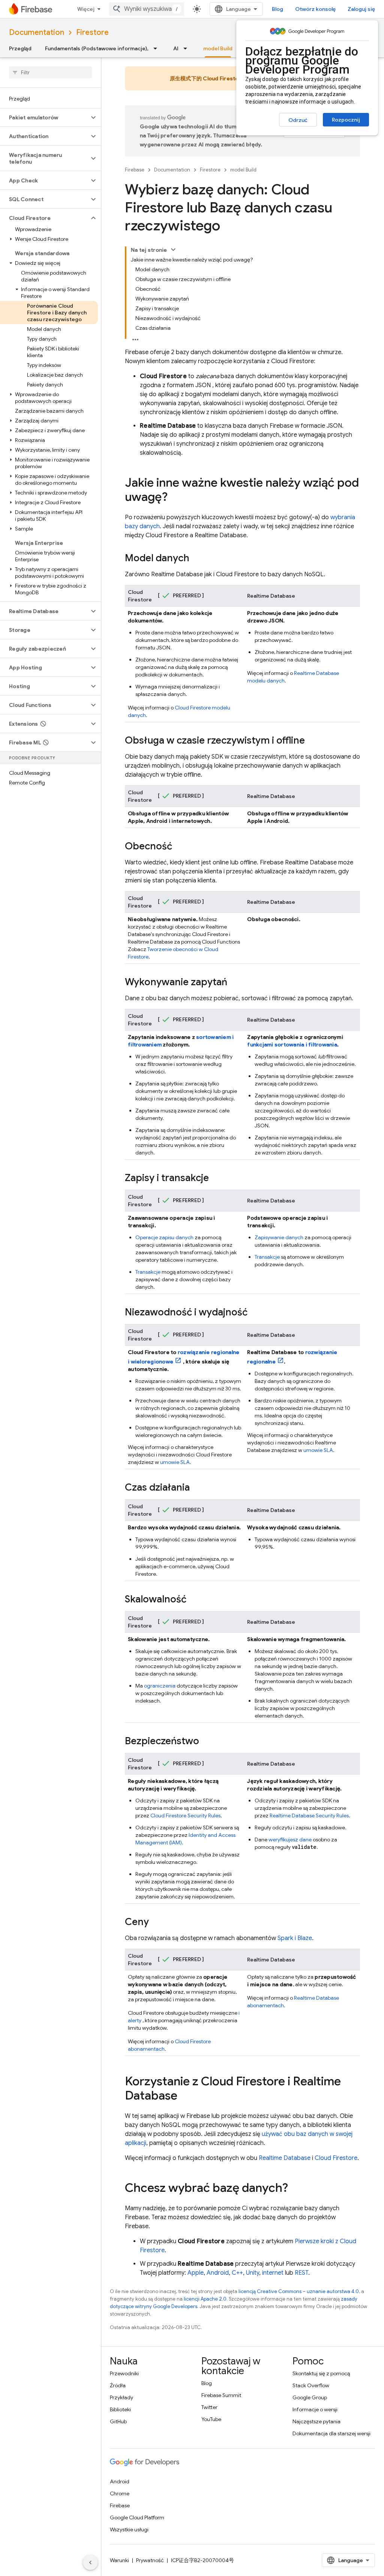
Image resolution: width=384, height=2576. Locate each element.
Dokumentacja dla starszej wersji (331, 2433)
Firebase (135, 170)
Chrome (120, 2493)
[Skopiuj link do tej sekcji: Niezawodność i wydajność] (255, 1313)
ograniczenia (160, 1686)
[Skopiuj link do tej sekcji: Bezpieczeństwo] (207, 1742)
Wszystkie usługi (129, 2529)
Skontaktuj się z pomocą (321, 2373)
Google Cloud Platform (137, 2517)
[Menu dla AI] (187, 48)
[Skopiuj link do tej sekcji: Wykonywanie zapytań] (235, 983)
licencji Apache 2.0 (205, 2299)
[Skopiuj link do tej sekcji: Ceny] (156, 1922)
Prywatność (150, 2560)
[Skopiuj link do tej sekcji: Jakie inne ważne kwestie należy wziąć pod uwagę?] (175, 498)
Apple (196, 2273)
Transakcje (148, 1272)
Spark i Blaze (295, 1938)
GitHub (118, 2421)
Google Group (310, 2397)
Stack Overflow (311, 2385)
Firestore (92, 32)
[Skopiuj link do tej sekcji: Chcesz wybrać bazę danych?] (295, 2189)
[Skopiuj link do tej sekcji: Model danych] (197, 559)
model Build (218, 48)
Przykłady (121, 2397)
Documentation (37, 32)
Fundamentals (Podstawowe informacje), (97, 48)
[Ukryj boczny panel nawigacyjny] (90, 2562)
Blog (277, 9)
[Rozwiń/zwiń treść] (173, 249)
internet (273, 2273)
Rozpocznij (346, 120)
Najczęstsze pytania (316, 2421)
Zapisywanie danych (279, 1237)
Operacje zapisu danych (164, 1237)
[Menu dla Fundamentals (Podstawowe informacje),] (157, 48)
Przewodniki (124, 2373)
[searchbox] (50, 72)
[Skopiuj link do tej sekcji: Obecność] (180, 847)
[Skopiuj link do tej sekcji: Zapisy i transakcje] (216, 1178)
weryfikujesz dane (290, 1840)
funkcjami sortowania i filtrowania (292, 1045)
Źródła (118, 2385)
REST (301, 2273)
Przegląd (20, 48)
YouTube (211, 2419)
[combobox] (147, 9)
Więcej (86, 9)
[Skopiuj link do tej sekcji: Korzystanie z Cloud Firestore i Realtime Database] (185, 2097)
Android (218, 2273)
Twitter (209, 2407)
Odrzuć (298, 120)
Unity (253, 2273)
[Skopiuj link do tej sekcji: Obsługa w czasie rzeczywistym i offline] (312, 741)
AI (176, 48)
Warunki (119, 2560)
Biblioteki (120, 2409)
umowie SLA (175, 1462)
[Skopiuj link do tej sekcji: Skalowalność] (194, 1600)
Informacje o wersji (315, 2409)
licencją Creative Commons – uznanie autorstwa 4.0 (299, 2291)
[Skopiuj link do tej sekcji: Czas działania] (197, 1488)
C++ (237, 2273)
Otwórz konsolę (315, 9)
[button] (44, 117)
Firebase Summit (221, 2395)
